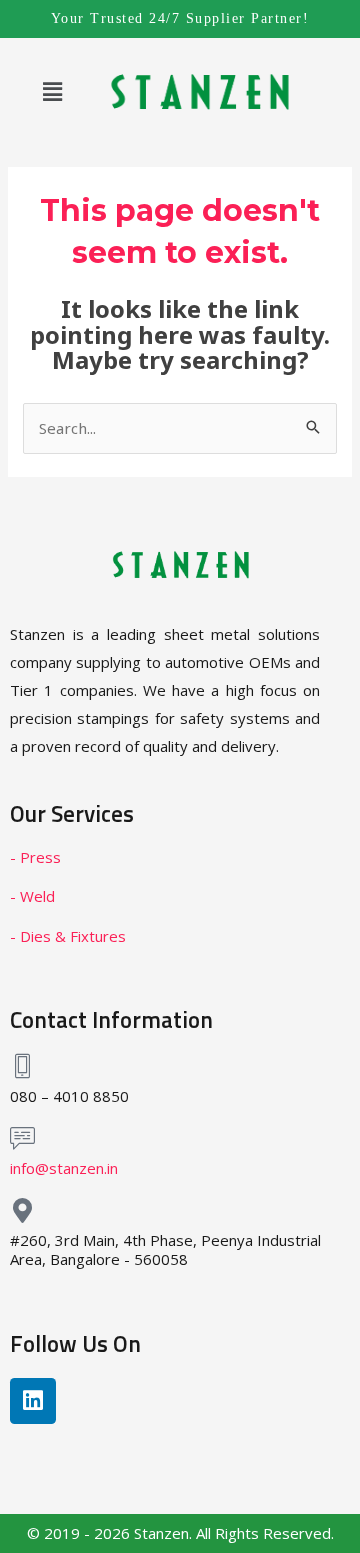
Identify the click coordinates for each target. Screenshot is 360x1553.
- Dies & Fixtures (68, 936)
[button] (52, 91)
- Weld (32, 896)
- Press (35, 857)
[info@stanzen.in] (22, 1138)
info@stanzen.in (64, 1168)
